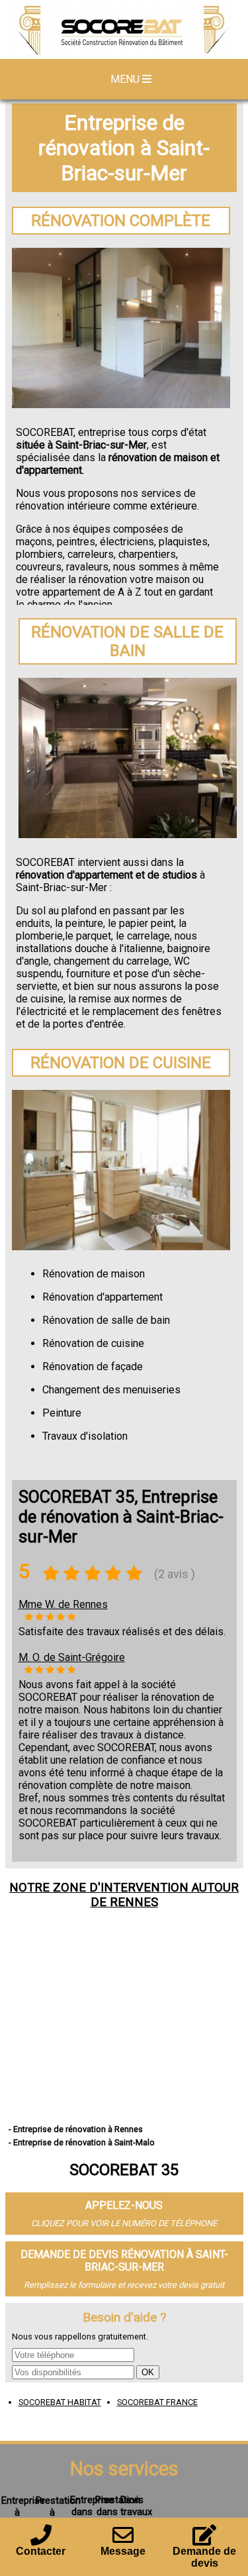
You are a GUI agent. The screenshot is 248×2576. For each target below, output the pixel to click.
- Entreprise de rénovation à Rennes (76, 2129)
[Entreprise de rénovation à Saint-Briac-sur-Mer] (124, 31)
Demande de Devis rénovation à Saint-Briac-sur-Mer (124, 2261)
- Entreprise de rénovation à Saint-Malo (82, 2142)
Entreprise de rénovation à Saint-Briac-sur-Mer (124, 148)
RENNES (134, 1902)
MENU (126, 79)
